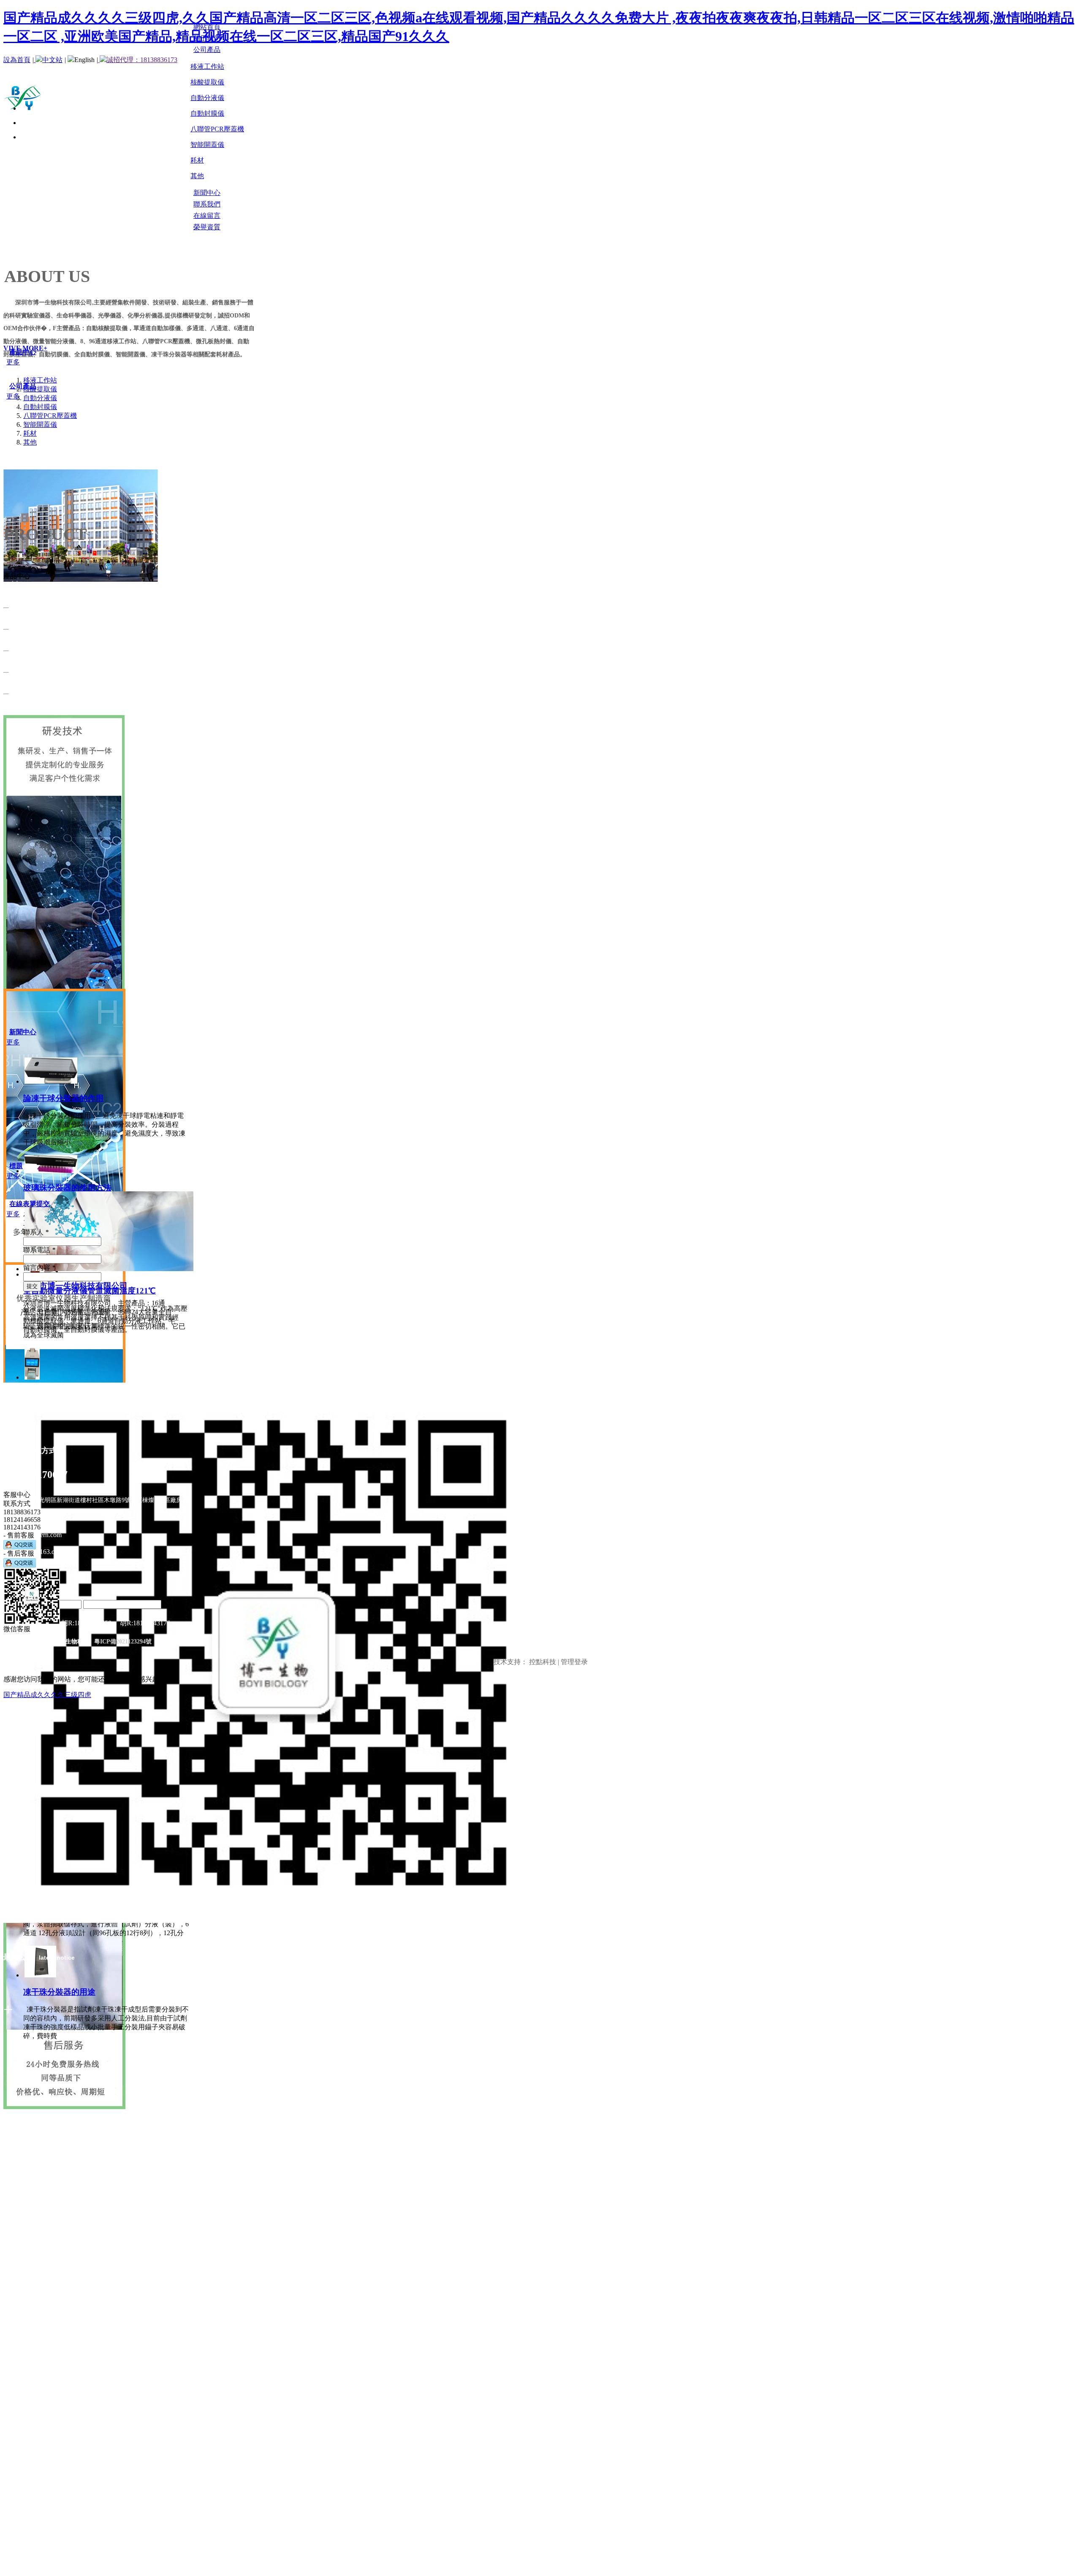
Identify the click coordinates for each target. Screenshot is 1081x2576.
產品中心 (23, 352)
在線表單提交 (30, 1204)
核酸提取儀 (207, 82)
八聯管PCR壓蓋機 (217, 129)
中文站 (52, 60)
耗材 (197, 160)
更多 (13, 362)
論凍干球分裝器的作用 (63, 1098)
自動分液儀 (207, 98)
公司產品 (23, 386)
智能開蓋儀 (207, 145)
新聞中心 (23, 1032)
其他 (197, 176)
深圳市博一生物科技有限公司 (75, 1286)
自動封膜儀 (207, 113)
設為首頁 (17, 60)
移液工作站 (207, 66)
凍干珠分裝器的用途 (59, 1992)
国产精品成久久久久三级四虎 (47, 1695)
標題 (16, 1166)
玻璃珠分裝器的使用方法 (67, 1188)
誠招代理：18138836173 (142, 60)
